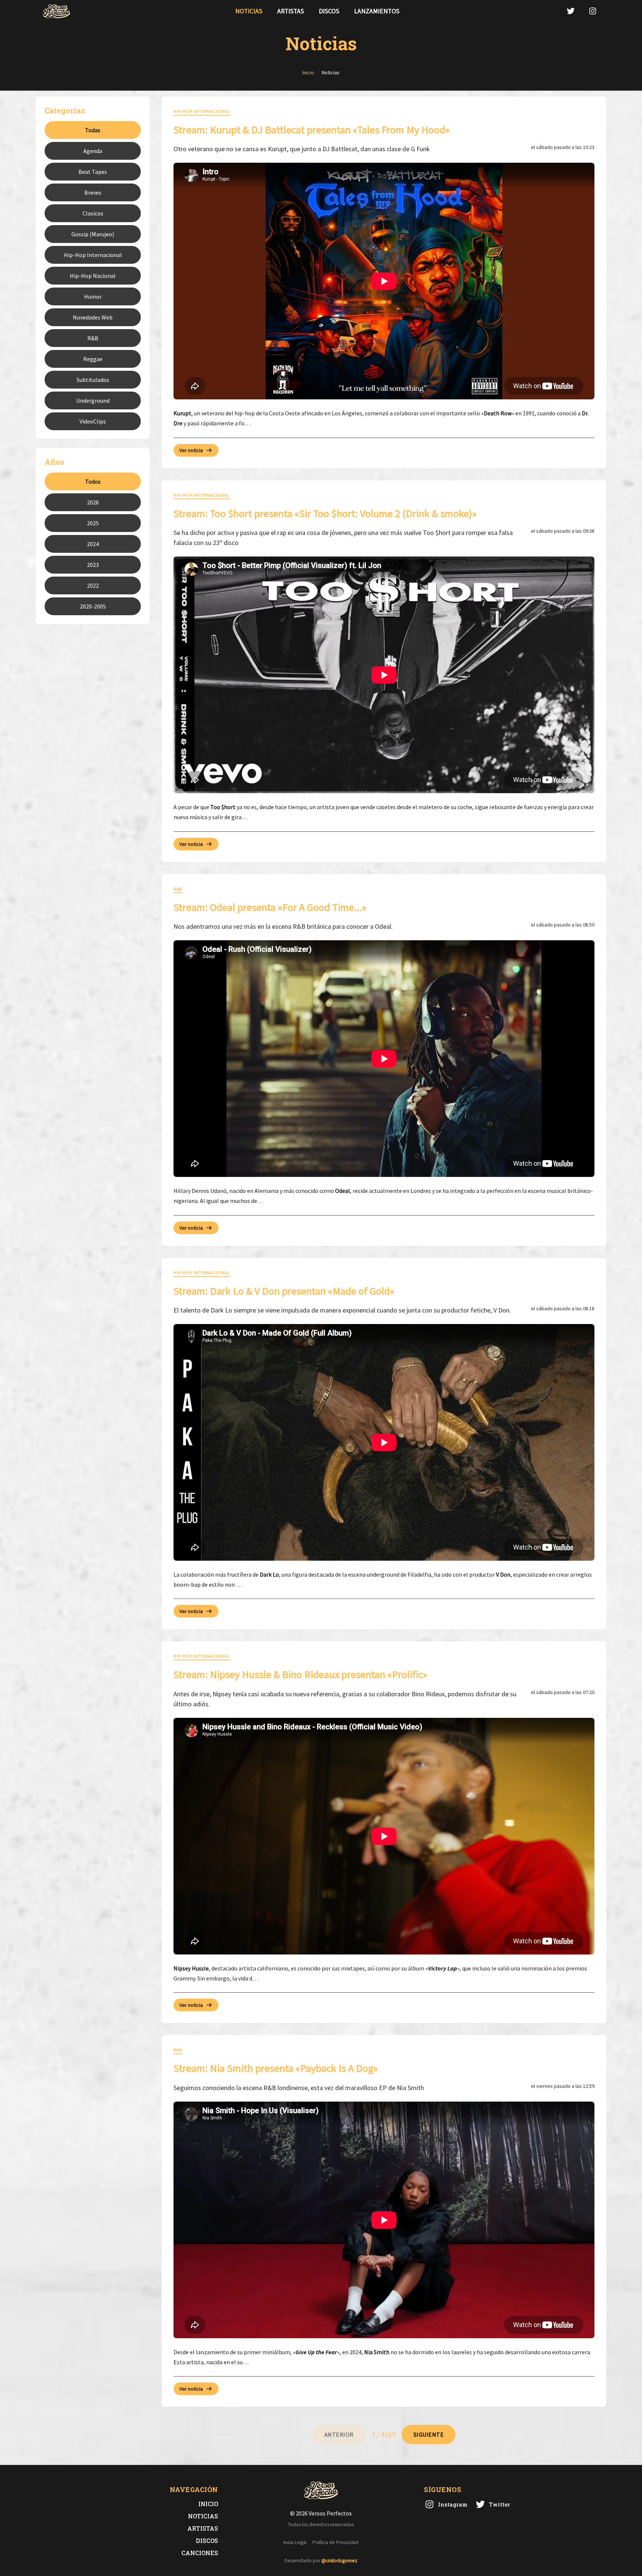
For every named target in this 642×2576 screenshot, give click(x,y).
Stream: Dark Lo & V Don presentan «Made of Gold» (284, 1291)
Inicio (208, 2504)
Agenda (93, 151)
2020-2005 (93, 606)
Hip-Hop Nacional (93, 276)
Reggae (93, 359)
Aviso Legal (295, 2542)
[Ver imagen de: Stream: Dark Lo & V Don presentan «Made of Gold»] (384, 1442)
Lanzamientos (377, 11)
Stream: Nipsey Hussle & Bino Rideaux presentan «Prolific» (300, 1674)
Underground (93, 400)
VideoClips (93, 421)
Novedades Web (93, 317)
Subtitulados (93, 380)
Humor (93, 296)
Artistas (291, 11)
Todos (93, 481)
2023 (93, 565)
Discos (329, 11)
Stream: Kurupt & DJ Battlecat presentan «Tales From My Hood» (312, 130)
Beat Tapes (93, 172)
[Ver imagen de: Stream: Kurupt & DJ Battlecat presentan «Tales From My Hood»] (384, 281)
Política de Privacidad (335, 2542)
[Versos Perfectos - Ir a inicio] (56, 11)
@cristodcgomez (339, 2561)
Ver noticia (191, 450)
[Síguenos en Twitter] (571, 11)
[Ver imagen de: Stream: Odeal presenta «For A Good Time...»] (384, 1059)
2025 (93, 523)
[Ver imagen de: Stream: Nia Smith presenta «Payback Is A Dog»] (384, 2220)
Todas (93, 130)
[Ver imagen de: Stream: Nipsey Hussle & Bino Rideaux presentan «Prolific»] (384, 1836)
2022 (93, 585)
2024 (93, 544)
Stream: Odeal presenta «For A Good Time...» (270, 907)
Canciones (200, 2553)
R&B (93, 338)
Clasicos (93, 213)
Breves (93, 192)
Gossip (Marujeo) (93, 234)
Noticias (249, 11)
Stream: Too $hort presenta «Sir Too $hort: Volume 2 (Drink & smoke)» (325, 513)
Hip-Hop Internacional (93, 255)
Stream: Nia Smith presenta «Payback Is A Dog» (276, 2068)
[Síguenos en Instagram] (593, 11)
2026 (93, 502)
